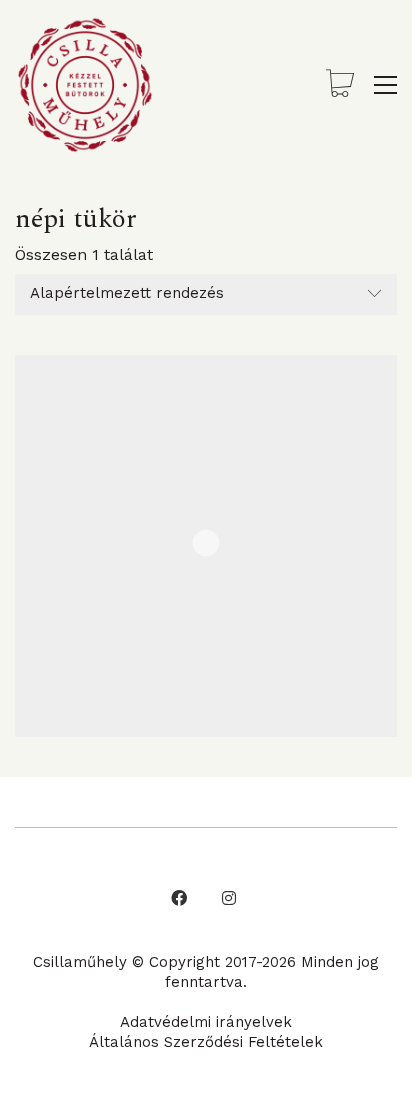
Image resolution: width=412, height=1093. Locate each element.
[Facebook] (179, 898)
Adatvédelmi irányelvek (206, 1022)
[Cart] (340, 85)
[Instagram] (229, 898)
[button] (385, 85)
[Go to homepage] (85, 85)
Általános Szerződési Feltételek (206, 1042)
